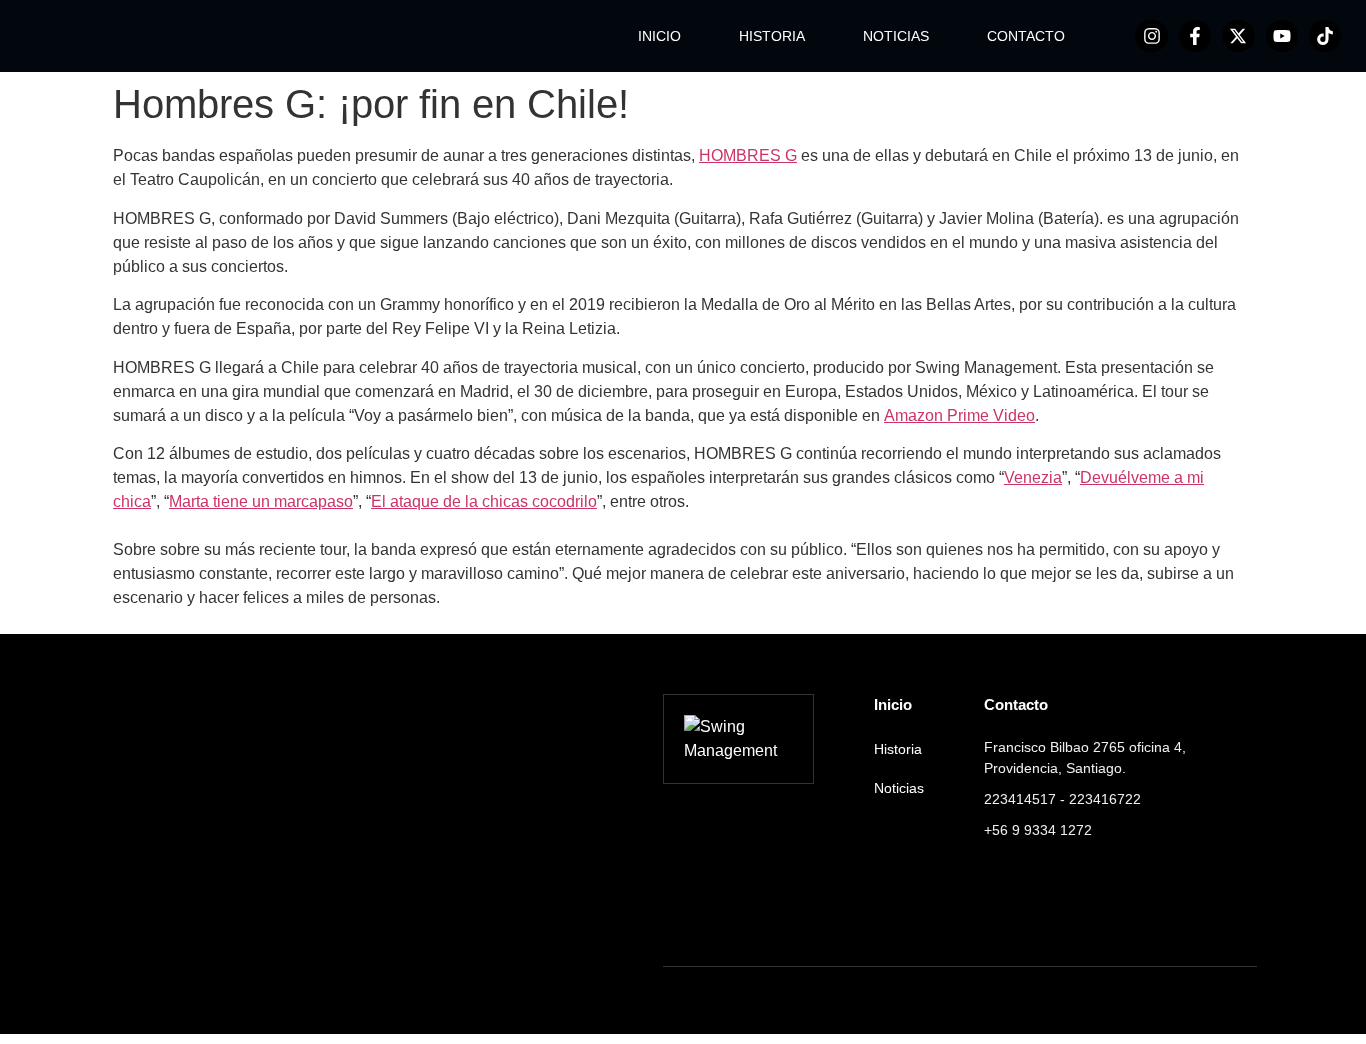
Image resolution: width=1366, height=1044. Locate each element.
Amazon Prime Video (959, 415)
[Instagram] (1151, 36)
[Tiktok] (1325, 36)
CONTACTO (1026, 36)
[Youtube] (1282, 36)
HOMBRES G (748, 155)
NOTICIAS (896, 36)
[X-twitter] (1238, 36)
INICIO (659, 36)
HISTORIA (772, 36)
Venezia (1033, 477)
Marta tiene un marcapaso (261, 501)
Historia (898, 749)
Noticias (899, 788)
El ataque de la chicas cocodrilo (484, 501)
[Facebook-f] (1195, 36)
